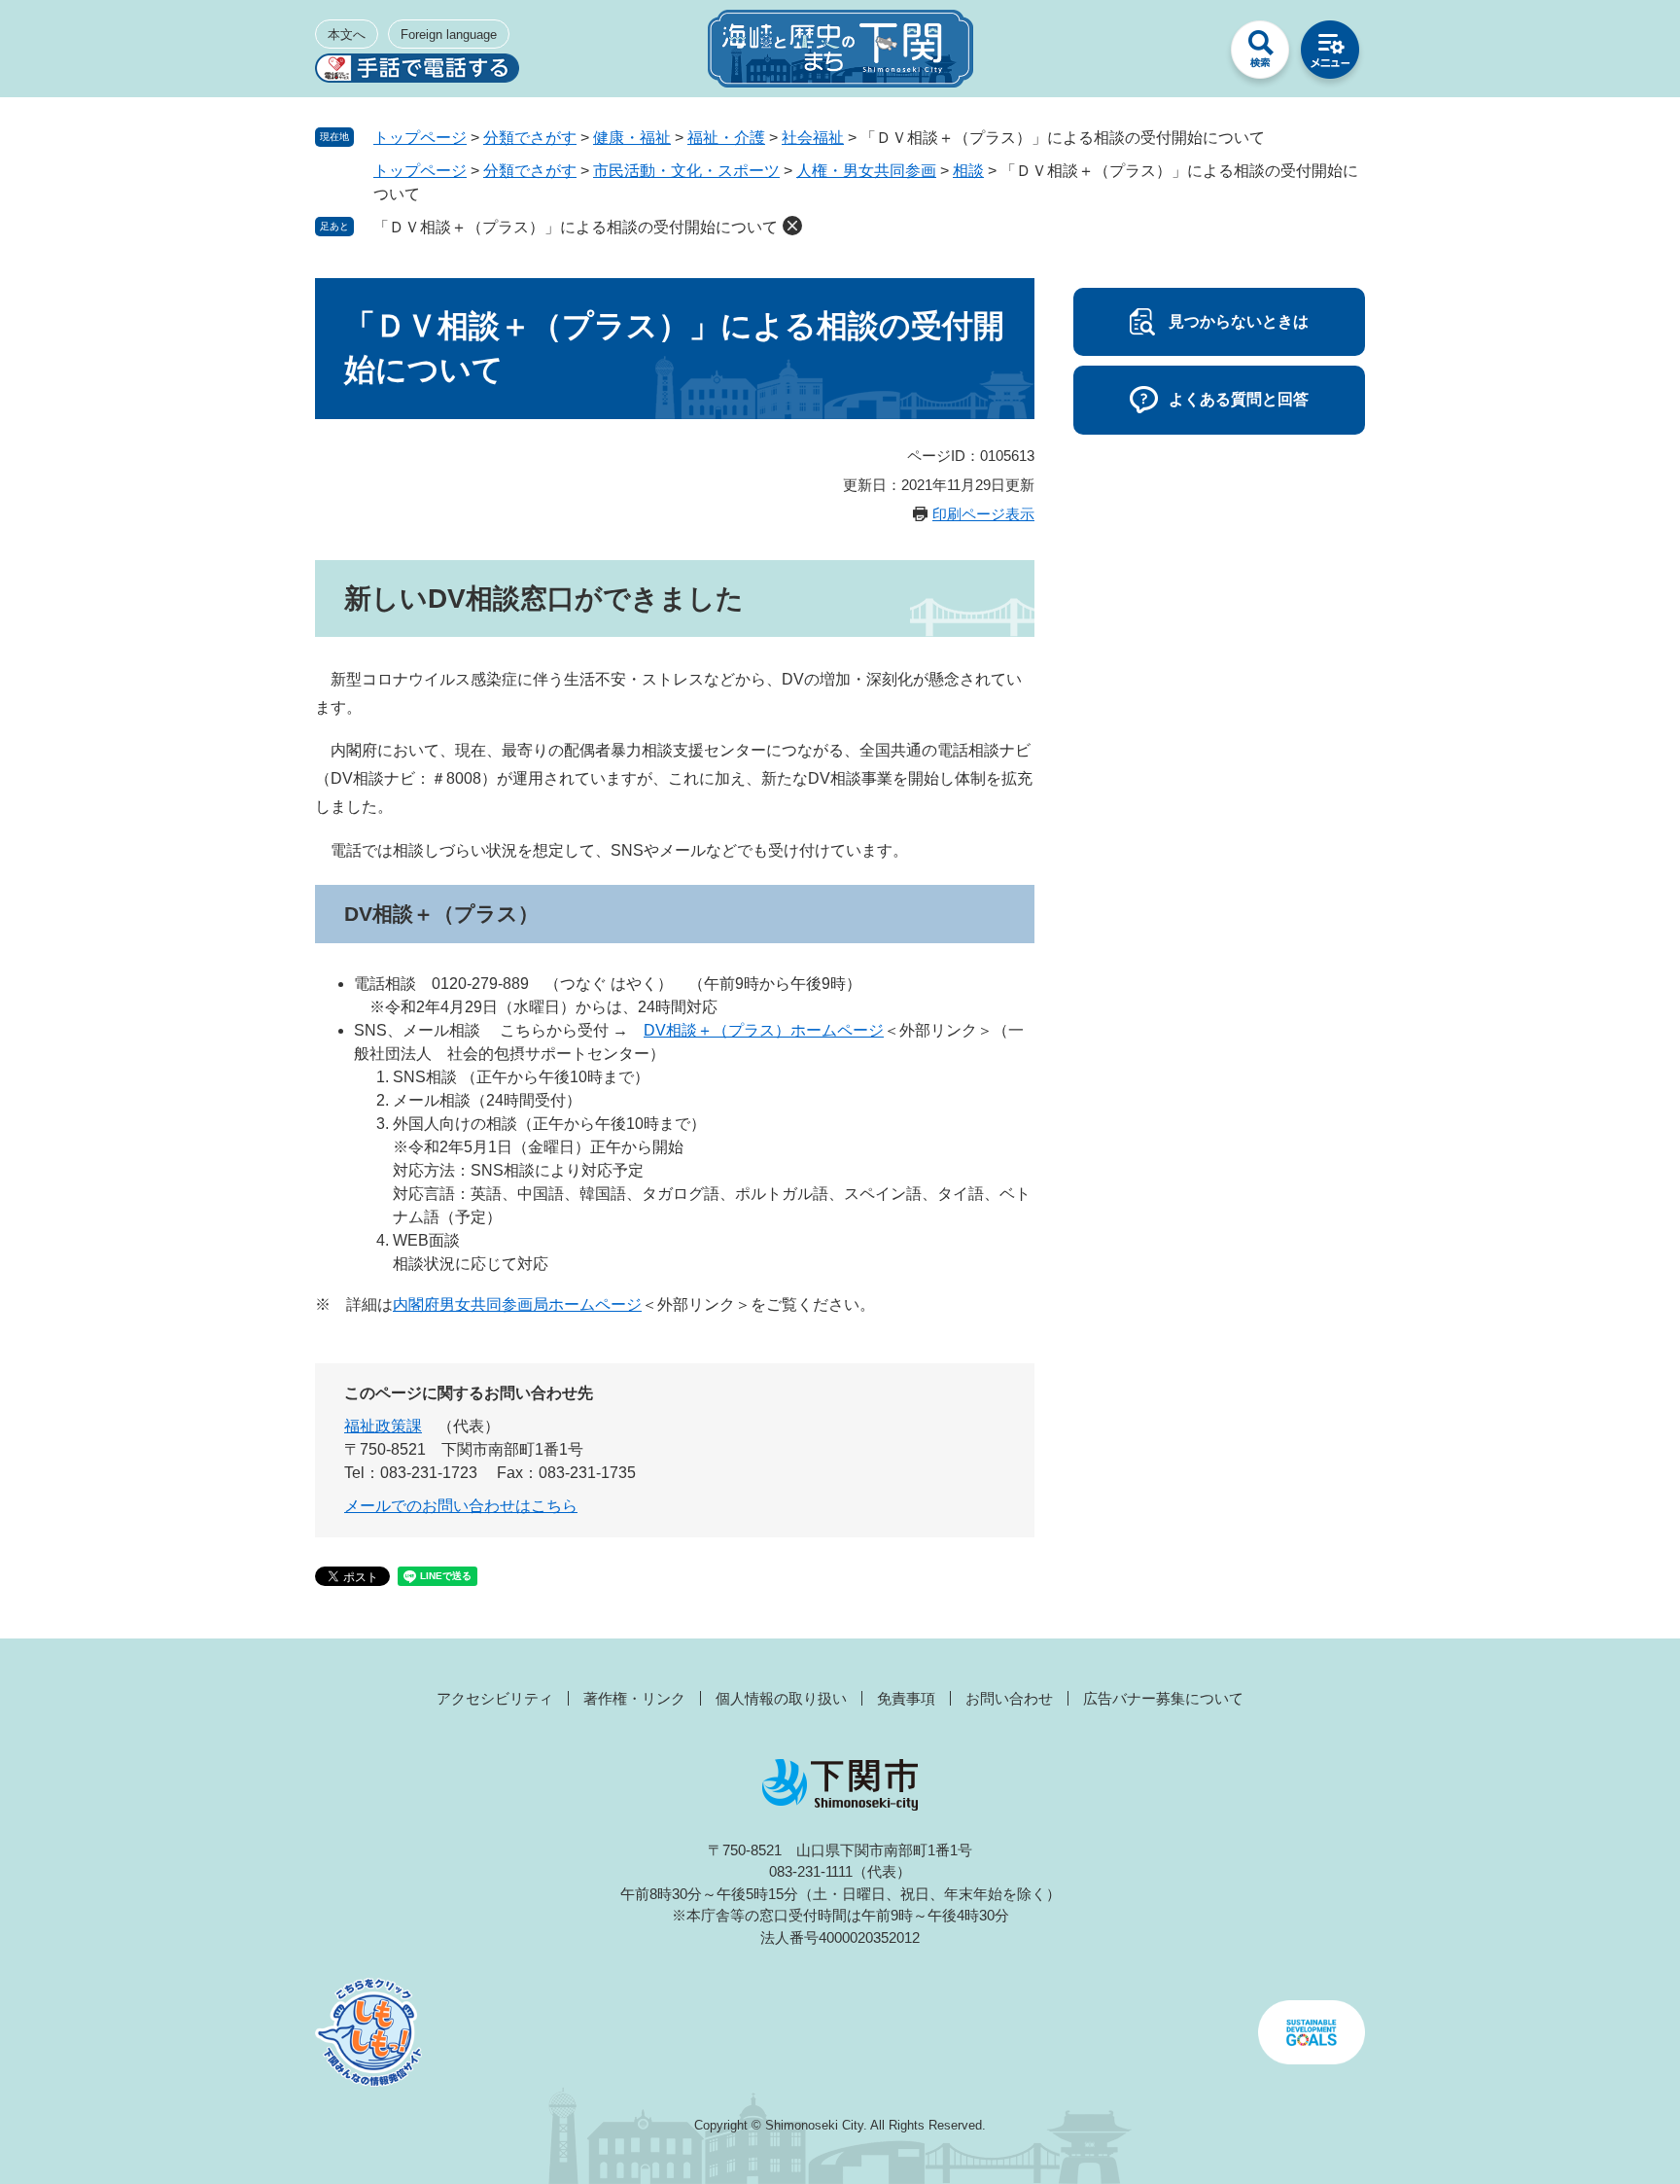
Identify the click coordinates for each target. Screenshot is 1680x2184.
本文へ (347, 35)
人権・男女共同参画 (866, 171)
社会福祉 (813, 138)
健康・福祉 (632, 138)
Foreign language (449, 35)
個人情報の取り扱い (781, 1698)
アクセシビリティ (495, 1698)
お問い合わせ (1009, 1698)
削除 (792, 226)
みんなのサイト (1190, 54)
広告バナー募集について (1163, 1698)
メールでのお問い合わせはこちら (461, 1506)
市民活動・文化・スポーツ (686, 171)
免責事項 (906, 1698)
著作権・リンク (634, 1698)
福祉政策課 (383, 1426)
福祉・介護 (726, 138)
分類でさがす (530, 138)
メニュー (1330, 54)
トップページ (420, 138)
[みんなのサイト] (1190, 54)
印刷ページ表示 (983, 514)
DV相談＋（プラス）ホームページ (764, 1030)
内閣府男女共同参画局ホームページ (517, 1304)
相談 (968, 171)
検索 (1260, 54)
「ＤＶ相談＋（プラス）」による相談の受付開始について (576, 227)
